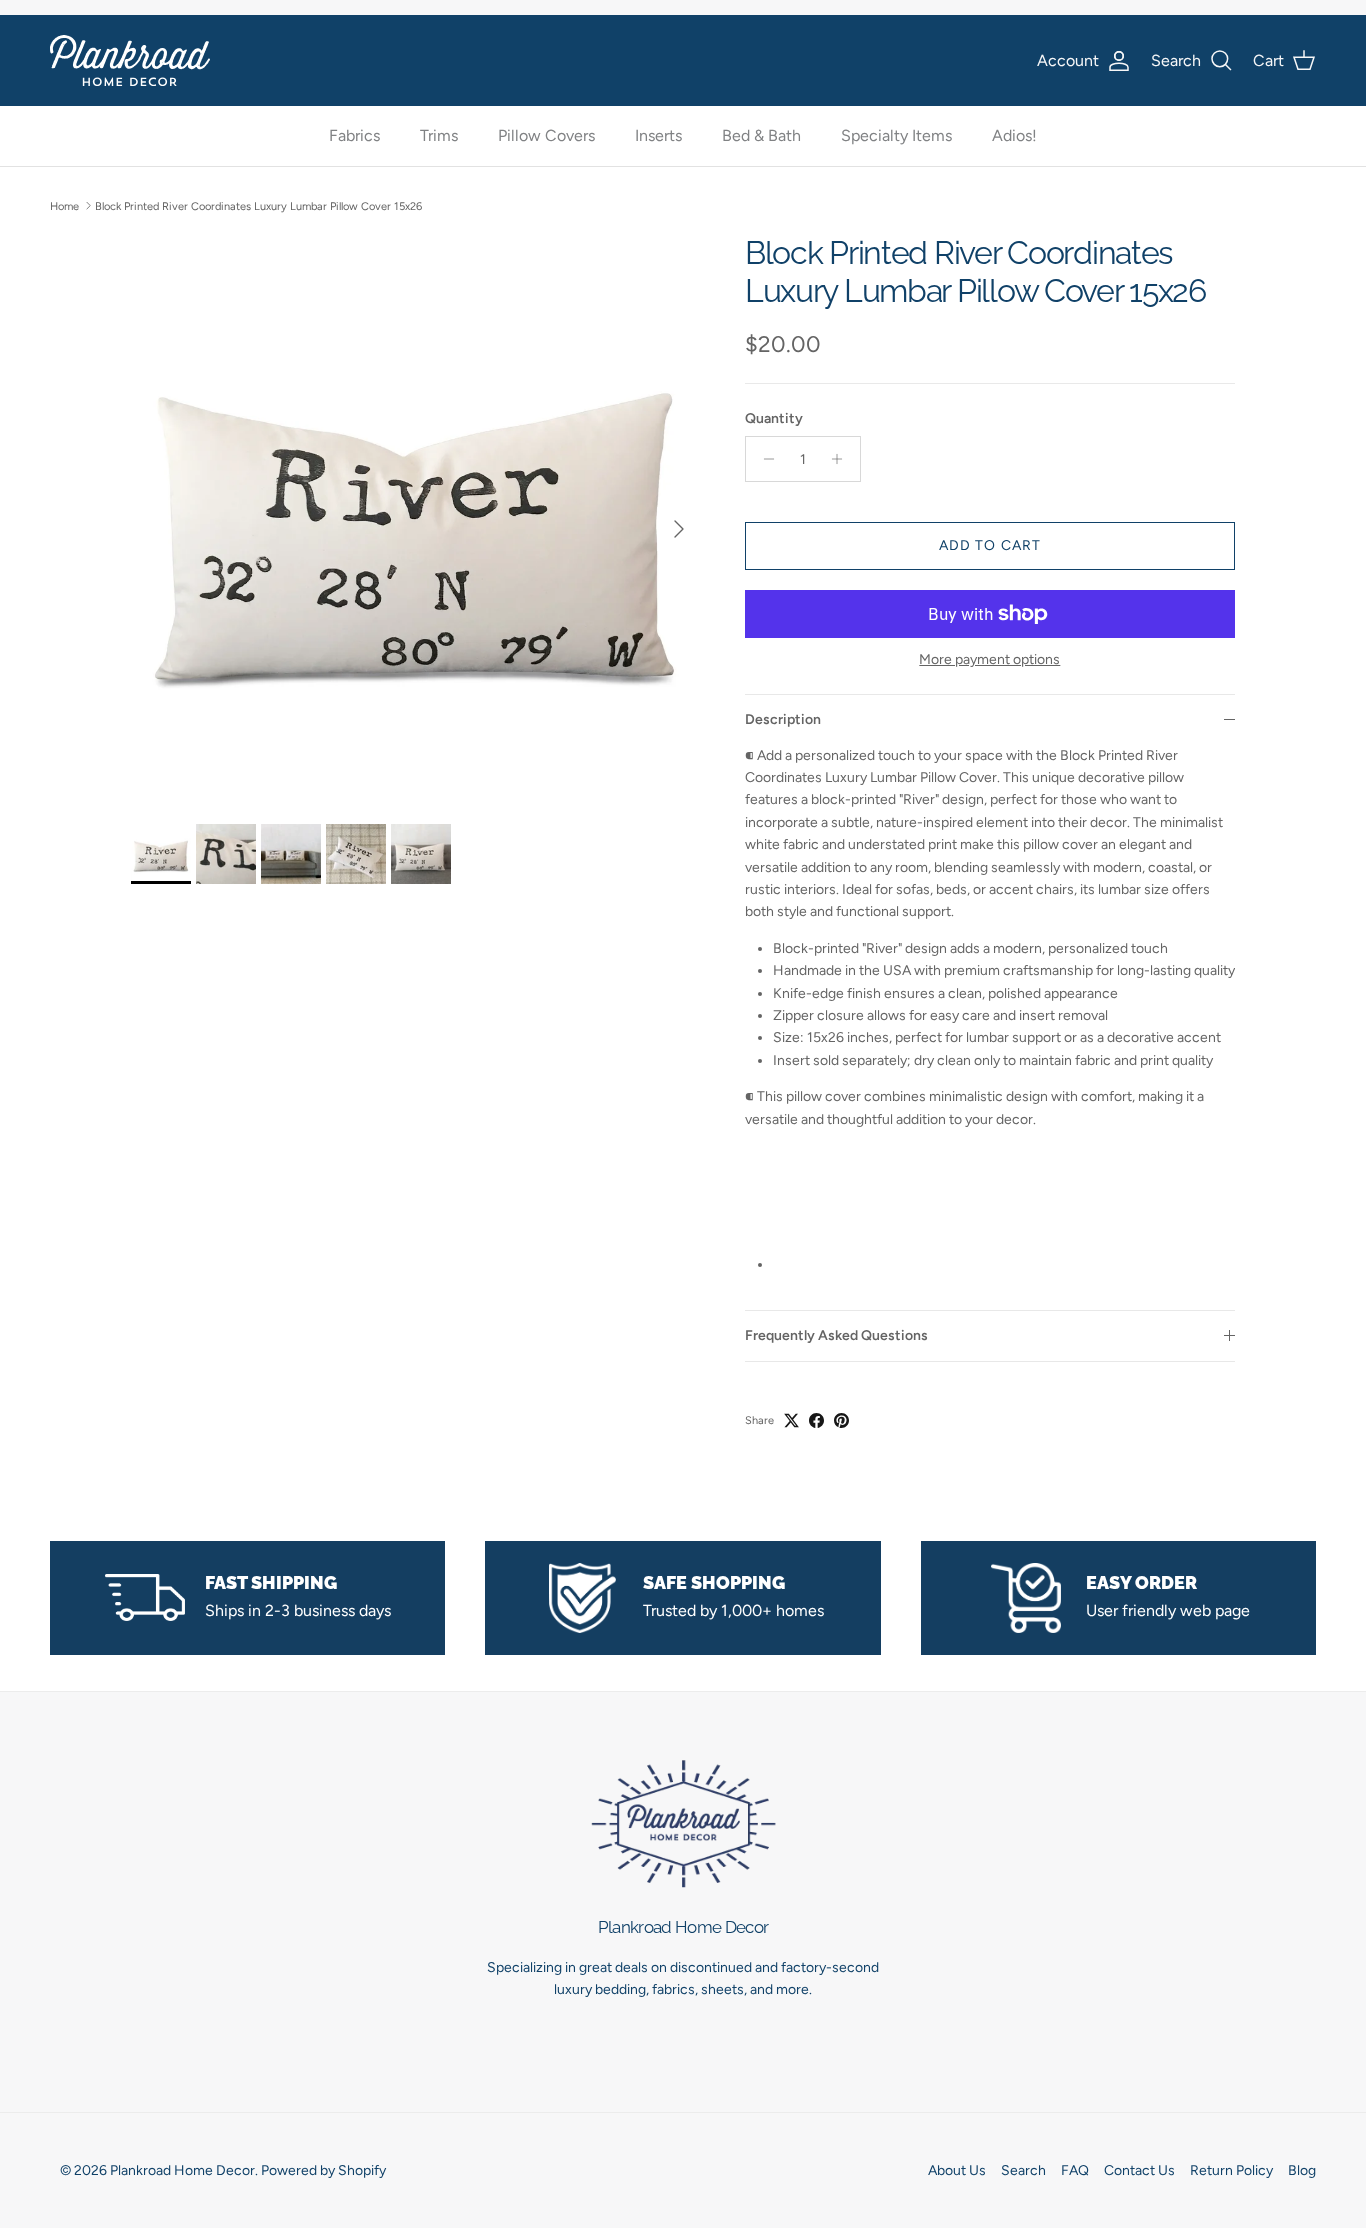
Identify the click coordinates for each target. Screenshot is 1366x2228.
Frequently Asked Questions (836, 1335)
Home (64, 205)
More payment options (989, 660)
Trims (439, 136)
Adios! (1014, 136)
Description (783, 719)
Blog (1302, 2170)
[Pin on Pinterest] (841, 1420)
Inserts (658, 136)
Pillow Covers (546, 136)
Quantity (774, 418)
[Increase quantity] (842, 459)
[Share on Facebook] (816, 1420)
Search (1023, 2170)
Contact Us (1139, 2170)
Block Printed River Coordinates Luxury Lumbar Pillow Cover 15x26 (258, 205)
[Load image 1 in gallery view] (416, 519)
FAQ (1075, 2170)
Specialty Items (896, 136)
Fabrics (354, 136)
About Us (957, 2170)
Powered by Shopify (323, 2170)
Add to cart (990, 545)
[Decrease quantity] (763, 459)
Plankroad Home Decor (182, 2170)
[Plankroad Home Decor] (130, 60)
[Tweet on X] (791, 1420)
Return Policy (1231, 2170)
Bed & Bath (761, 136)
